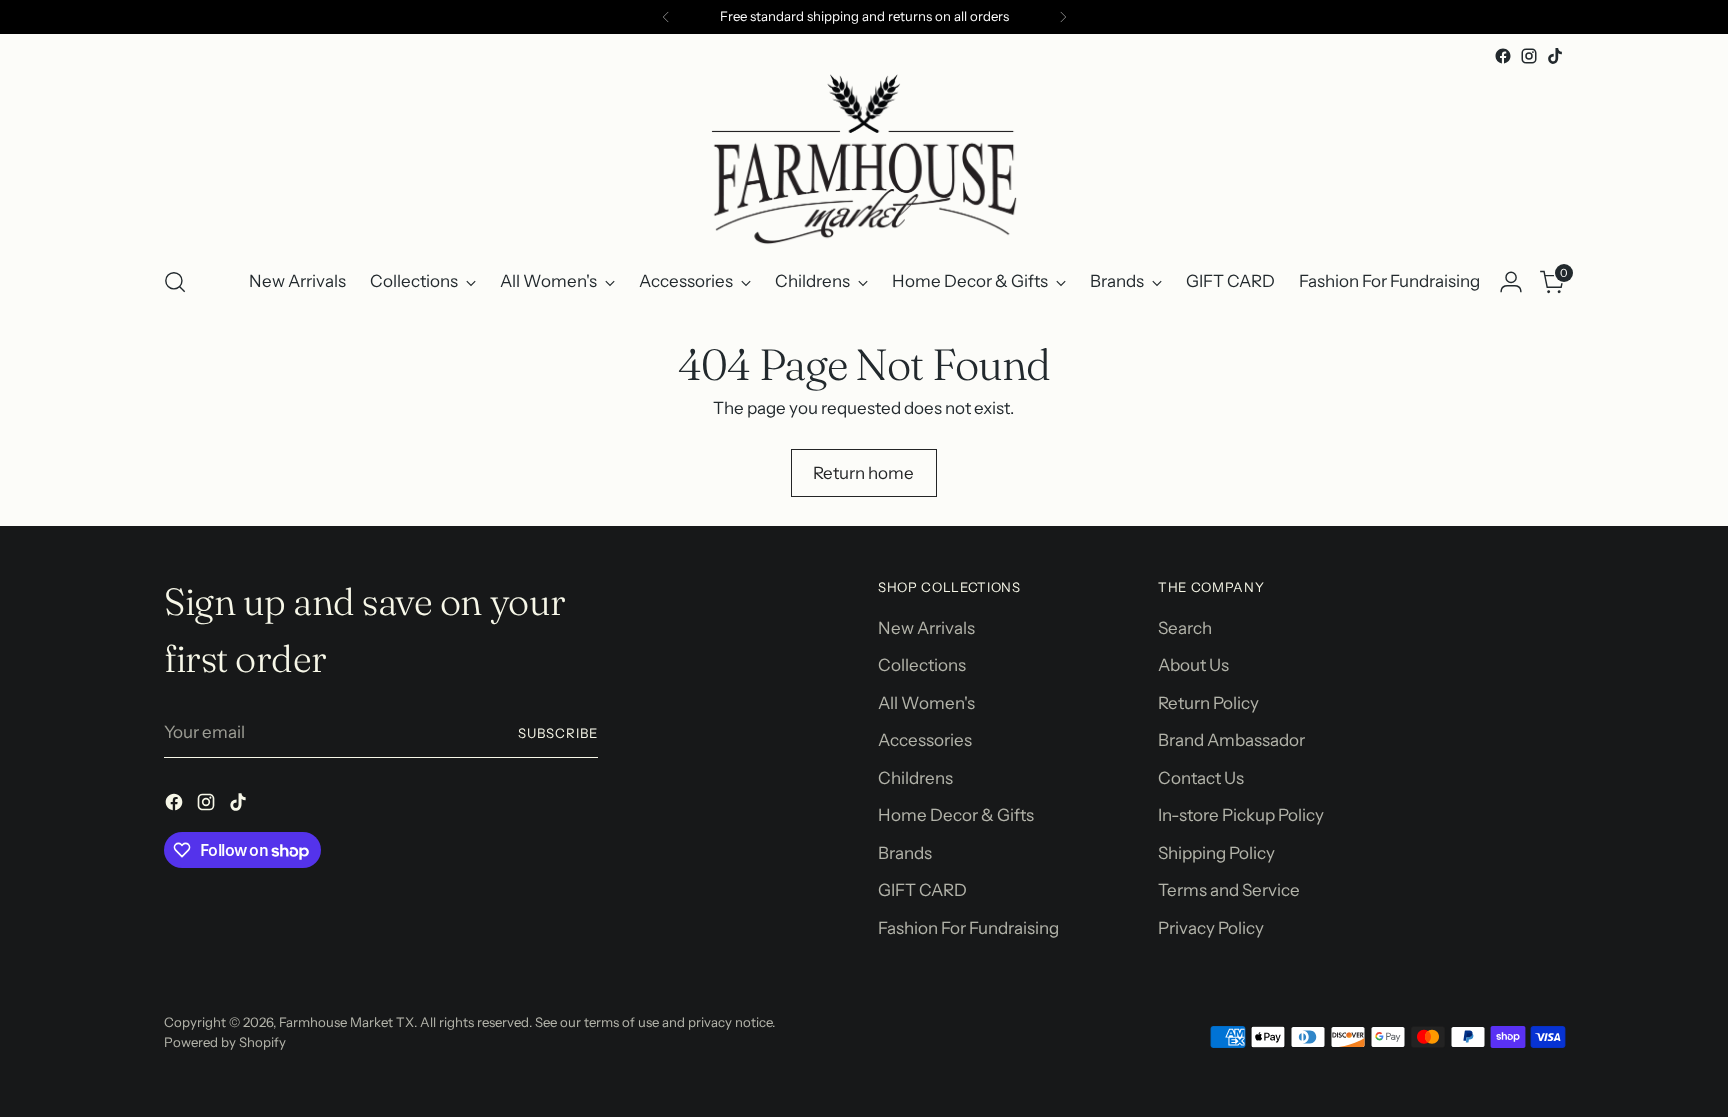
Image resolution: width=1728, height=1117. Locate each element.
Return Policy (1208, 703)
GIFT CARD (922, 890)
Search (1185, 628)
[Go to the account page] (1511, 282)
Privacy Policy (1211, 928)
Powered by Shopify (225, 1042)
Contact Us (1201, 778)
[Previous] (666, 17)
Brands (905, 853)
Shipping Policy (1216, 853)
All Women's (926, 703)
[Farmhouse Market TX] (864, 159)
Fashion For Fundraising (968, 928)
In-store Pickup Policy (1241, 815)
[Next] (1063, 17)
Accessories (925, 740)
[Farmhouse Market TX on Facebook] (1503, 56)
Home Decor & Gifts (956, 815)
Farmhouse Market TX (346, 1022)
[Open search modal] (175, 282)
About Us (1193, 665)
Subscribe (558, 733)
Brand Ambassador (1231, 740)
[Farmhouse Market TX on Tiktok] (1555, 56)
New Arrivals (926, 628)
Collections (922, 665)
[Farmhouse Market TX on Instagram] (1529, 56)
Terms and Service (1229, 890)
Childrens (915, 778)
